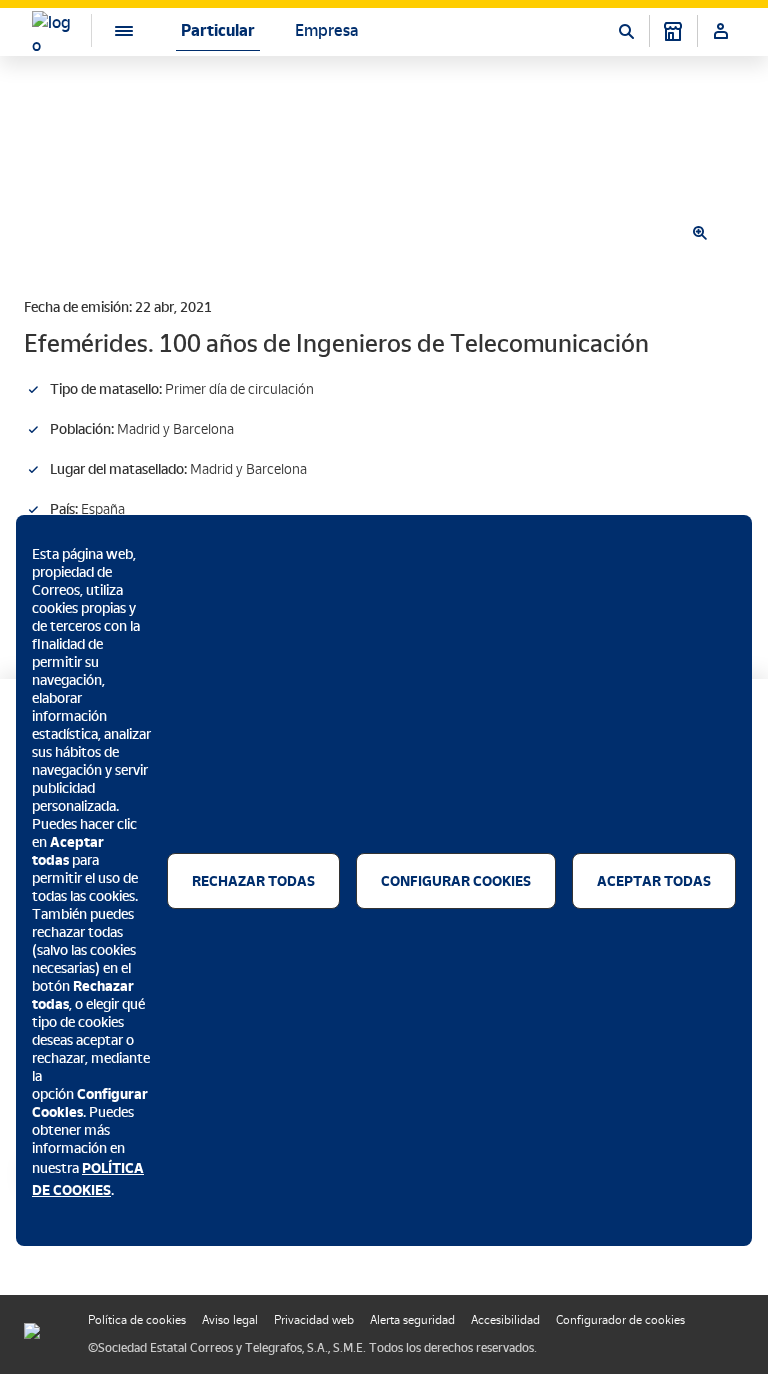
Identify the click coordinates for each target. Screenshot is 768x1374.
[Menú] (108, 30)
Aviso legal (230, 1320)
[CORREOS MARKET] (673, 31)
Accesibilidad (505, 1320)
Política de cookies (137, 1320)
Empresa (326, 30)
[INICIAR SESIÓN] (721, 31)
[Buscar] (626, 31)
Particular (218, 30)
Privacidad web (314, 1320)
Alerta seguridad (412, 1320)
